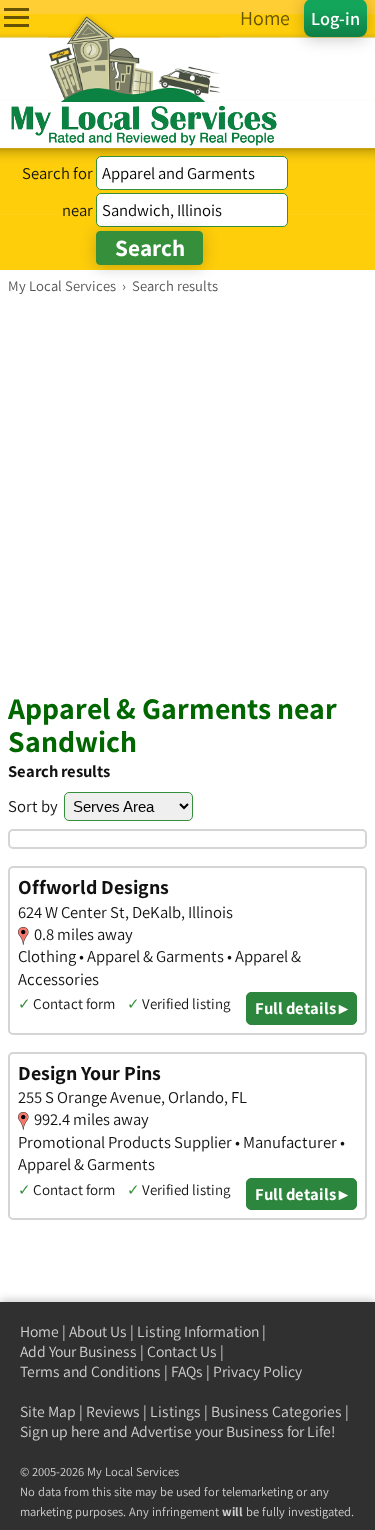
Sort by (33, 806)
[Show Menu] (16, 17)
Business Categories (276, 1411)
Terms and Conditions (90, 1371)
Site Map (48, 1411)
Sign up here (60, 1431)
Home (39, 1331)
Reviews (113, 1411)
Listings (175, 1411)
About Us (98, 1331)
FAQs (187, 1371)
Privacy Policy (257, 1371)
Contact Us (182, 1351)
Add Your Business (78, 1351)
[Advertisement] (187, 492)
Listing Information (198, 1331)
